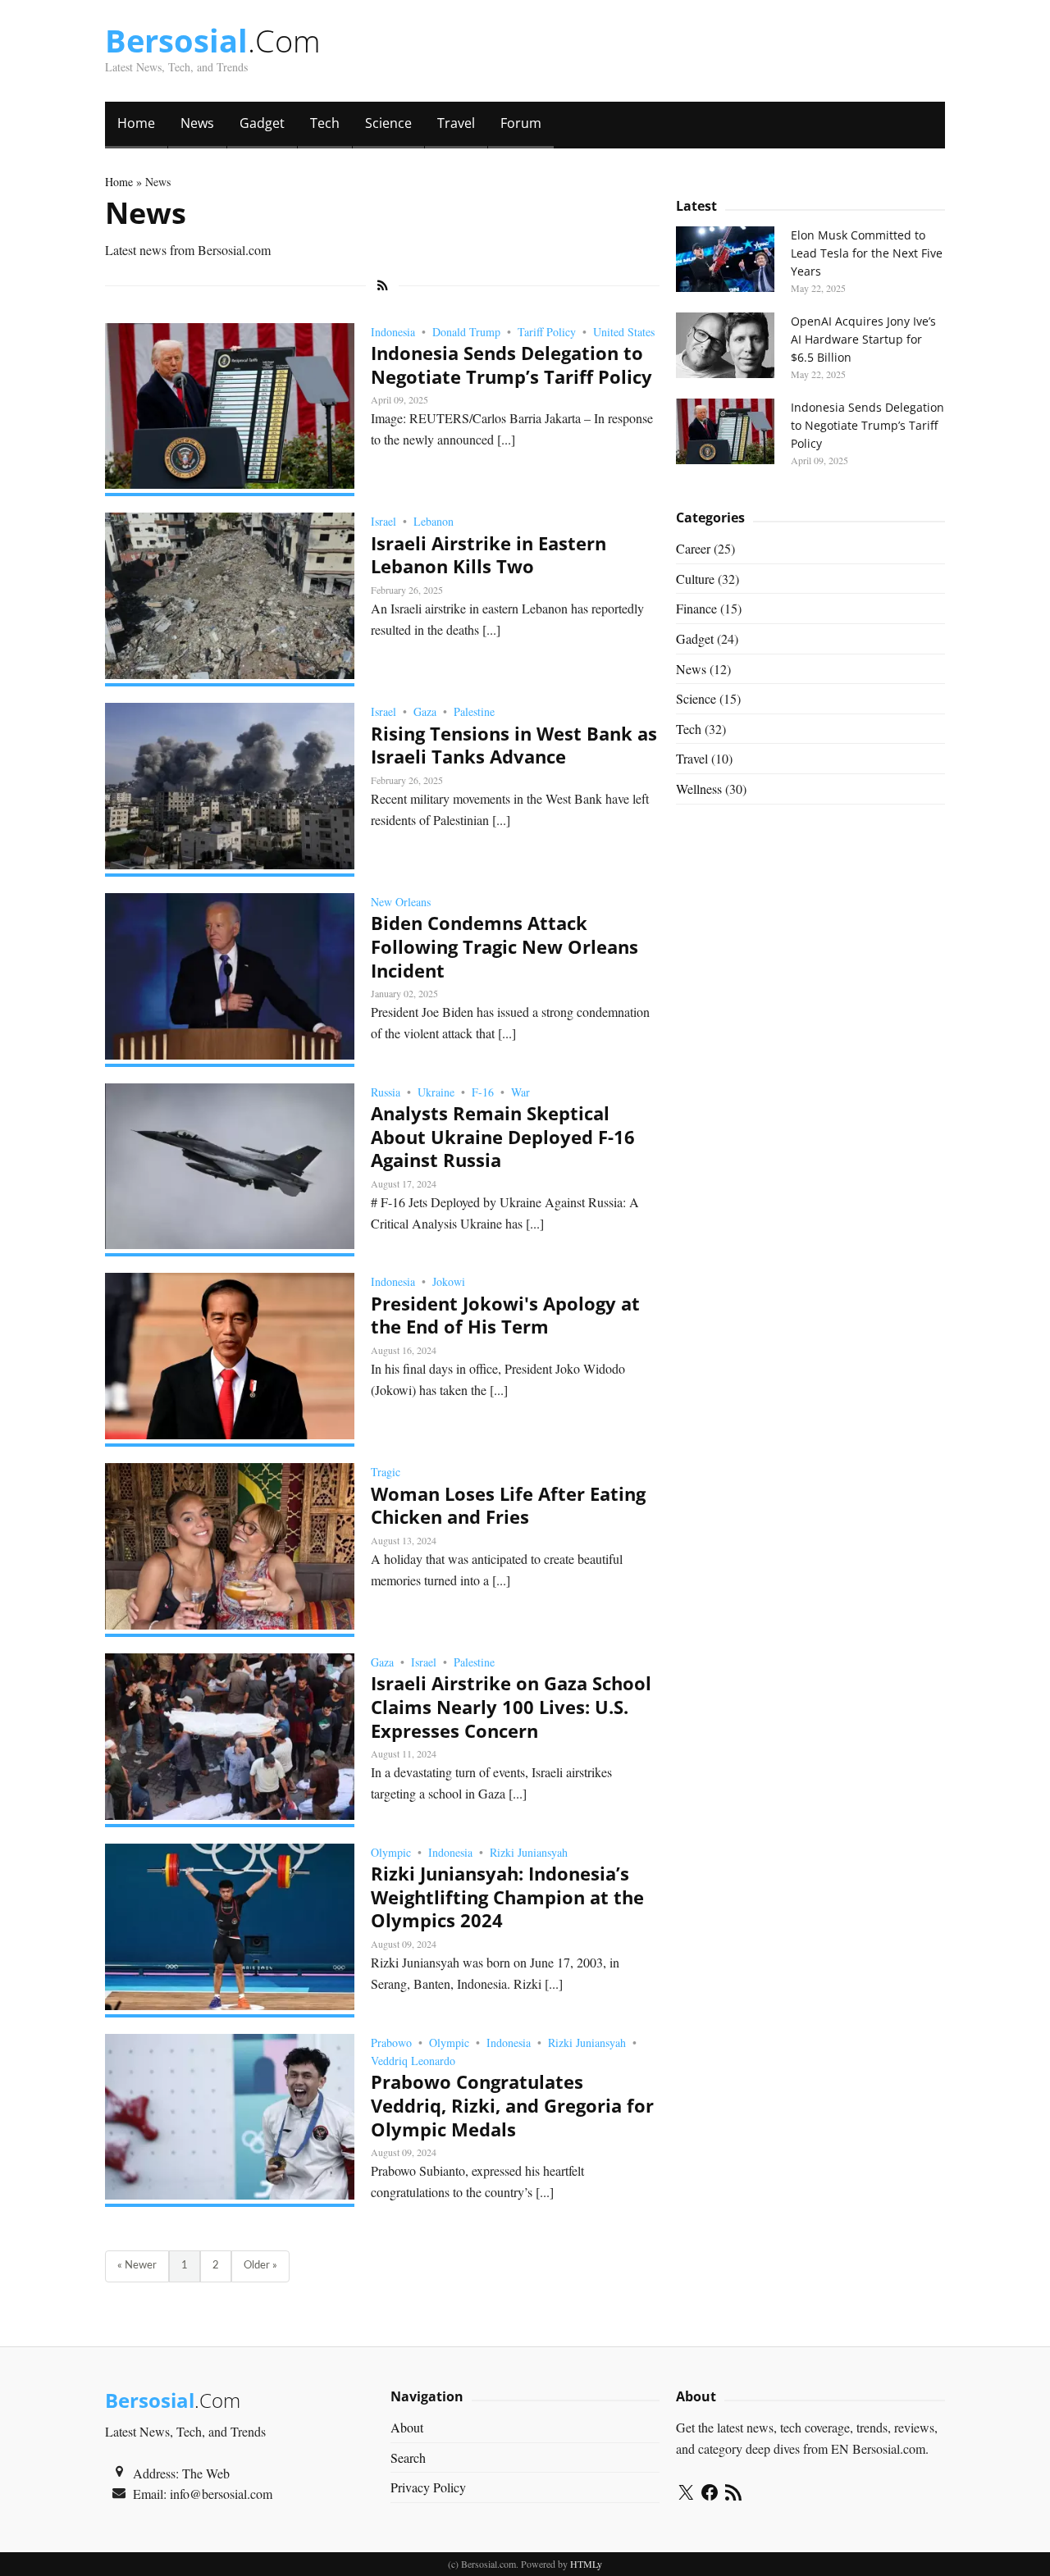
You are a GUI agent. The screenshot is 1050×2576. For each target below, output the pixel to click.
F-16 (483, 1092)
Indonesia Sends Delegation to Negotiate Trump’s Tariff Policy (511, 365)
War (520, 1092)
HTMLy (586, 2564)
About (407, 2427)
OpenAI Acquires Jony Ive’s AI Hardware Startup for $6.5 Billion (863, 339)
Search (408, 2457)
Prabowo (391, 2043)
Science (388, 123)
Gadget (262, 123)
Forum (521, 123)
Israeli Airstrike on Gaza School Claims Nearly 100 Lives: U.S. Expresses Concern (511, 1706)
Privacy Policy (428, 2487)
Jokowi (449, 1281)
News (197, 123)
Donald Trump (466, 332)
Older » (260, 2266)
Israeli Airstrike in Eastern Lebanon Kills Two (488, 555)
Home (136, 123)
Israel (383, 521)
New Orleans (401, 902)
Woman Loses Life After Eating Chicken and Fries (508, 1505)
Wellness (699, 789)
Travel (456, 123)
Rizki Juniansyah (529, 1852)
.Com (213, 40)
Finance (696, 608)
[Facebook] (710, 2495)
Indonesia (393, 332)
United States (624, 332)
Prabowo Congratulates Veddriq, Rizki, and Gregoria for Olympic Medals (512, 2105)
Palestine (474, 711)
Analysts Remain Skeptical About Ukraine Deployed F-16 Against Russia (503, 1136)
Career (693, 548)
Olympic (391, 1852)
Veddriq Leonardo (413, 2061)
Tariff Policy (547, 332)
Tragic (386, 1472)
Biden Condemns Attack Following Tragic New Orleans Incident (504, 946)
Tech (325, 123)
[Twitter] (686, 2495)
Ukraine (436, 1092)
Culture (695, 579)
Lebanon (434, 521)
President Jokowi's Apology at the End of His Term (505, 1315)
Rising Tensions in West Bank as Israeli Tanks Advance (514, 745)
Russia (386, 1092)
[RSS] (733, 2495)
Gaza (425, 711)
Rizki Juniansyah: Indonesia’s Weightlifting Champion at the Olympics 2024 (507, 1897)
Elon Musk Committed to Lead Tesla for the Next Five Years (867, 253)
